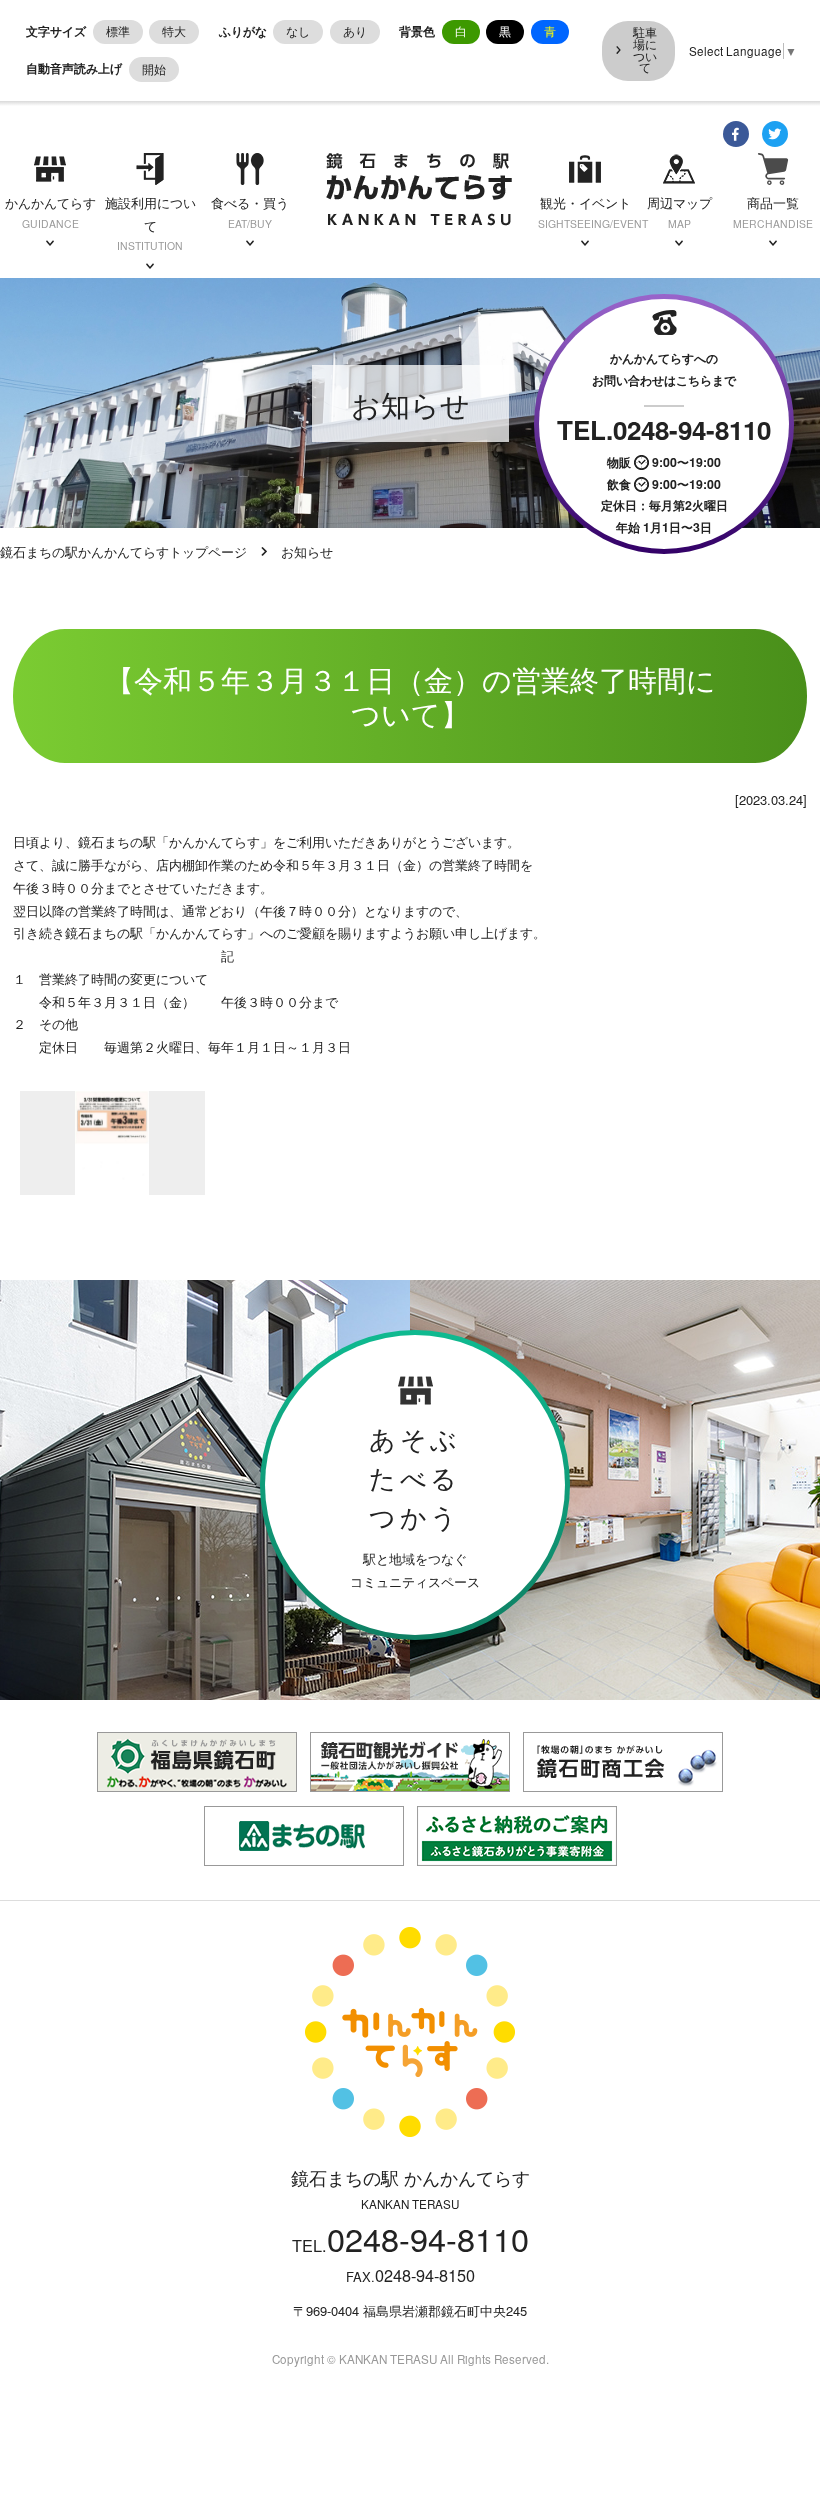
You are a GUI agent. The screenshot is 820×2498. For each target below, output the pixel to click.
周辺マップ (679, 212)
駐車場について (645, 49)
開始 (154, 69)
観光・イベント (585, 212)
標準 (118, 31)
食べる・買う (250, 212)
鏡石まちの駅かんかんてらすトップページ (123, 551)
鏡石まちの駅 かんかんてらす (419, 189)
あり (355, 31)
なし (298, 31)
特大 (174, 31)
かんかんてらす (50, 212)
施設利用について (150, 223)
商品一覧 (773, 212)
